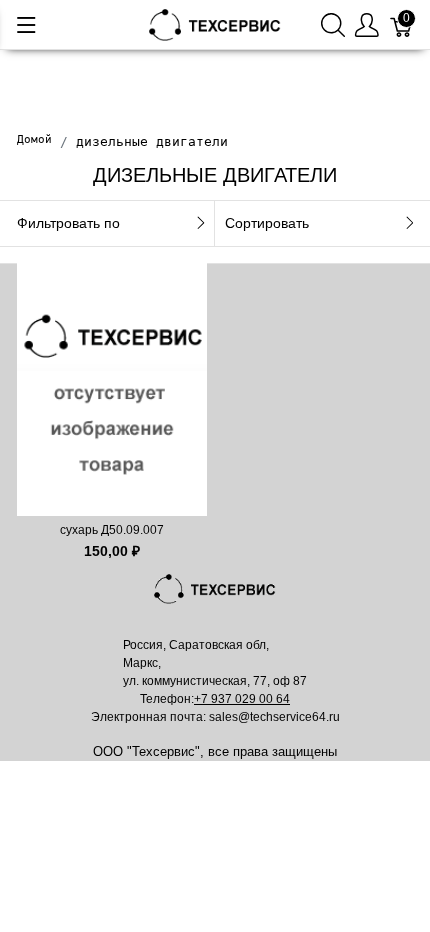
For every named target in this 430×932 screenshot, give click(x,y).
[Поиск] (333, 24)
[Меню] (26, 25)
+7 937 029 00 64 (242, 699)
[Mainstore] (215, 23)
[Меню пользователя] (367, 24)
